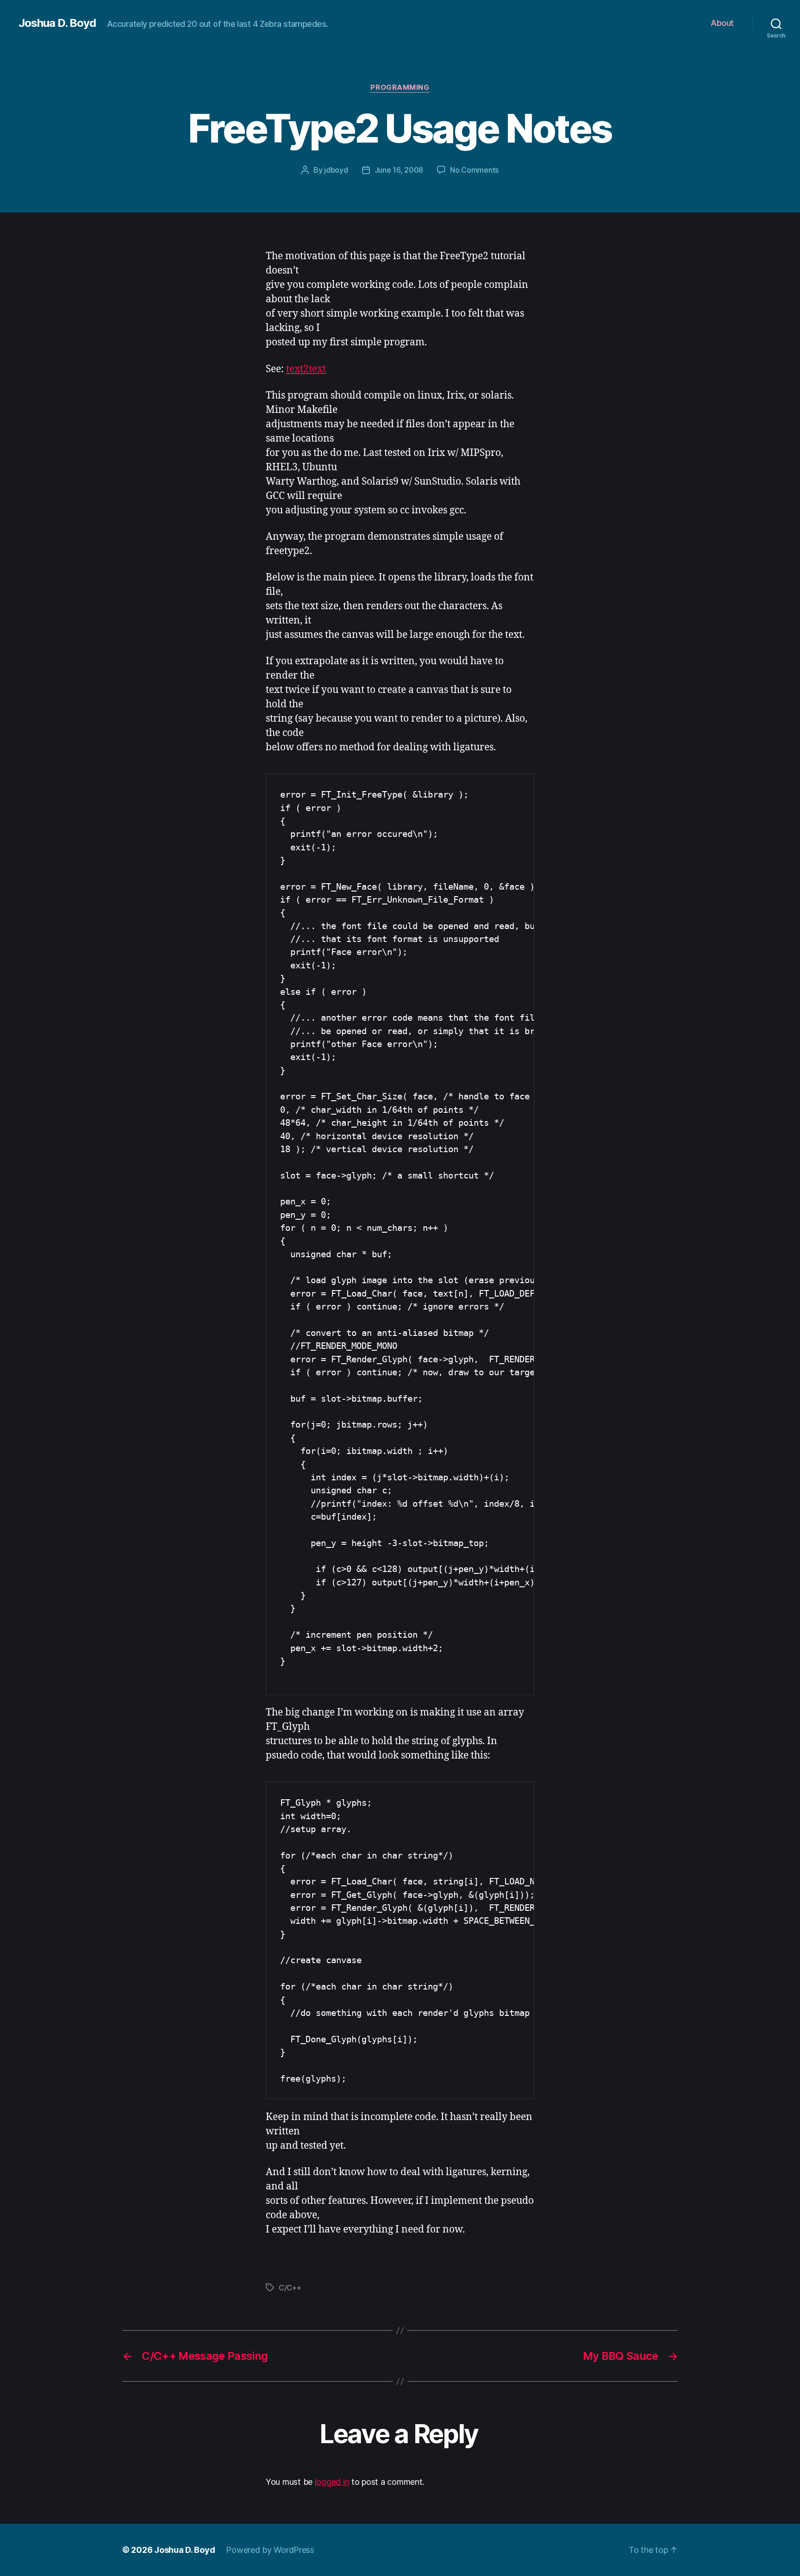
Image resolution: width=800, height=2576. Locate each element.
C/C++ (290, 2288)
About (722, 23)
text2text (306, 369)
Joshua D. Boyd (57, 23)
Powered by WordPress (270, 2550)
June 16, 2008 (399, 170)
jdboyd (336, 170)
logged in (332, 2482)
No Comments (474, 170)
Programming (400, 87)
